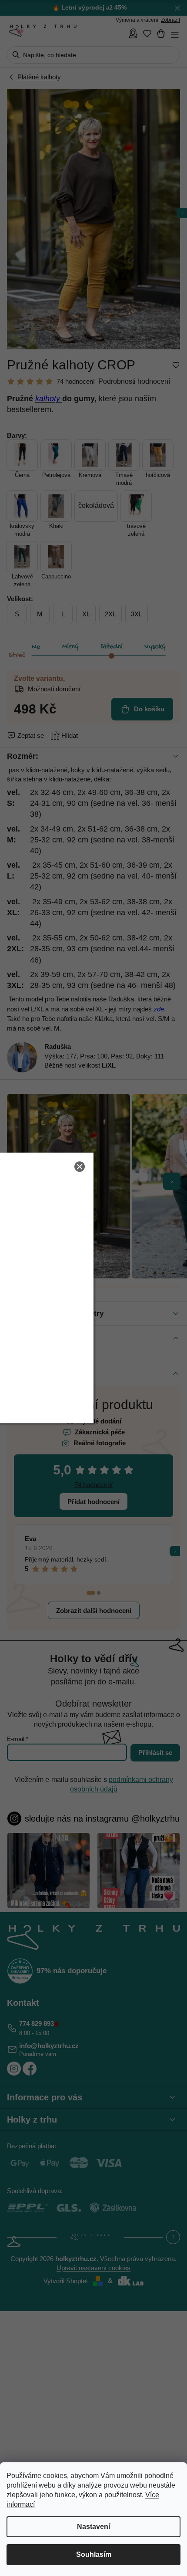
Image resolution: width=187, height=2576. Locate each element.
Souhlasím (94, 2554)
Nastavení (93, 2527)
